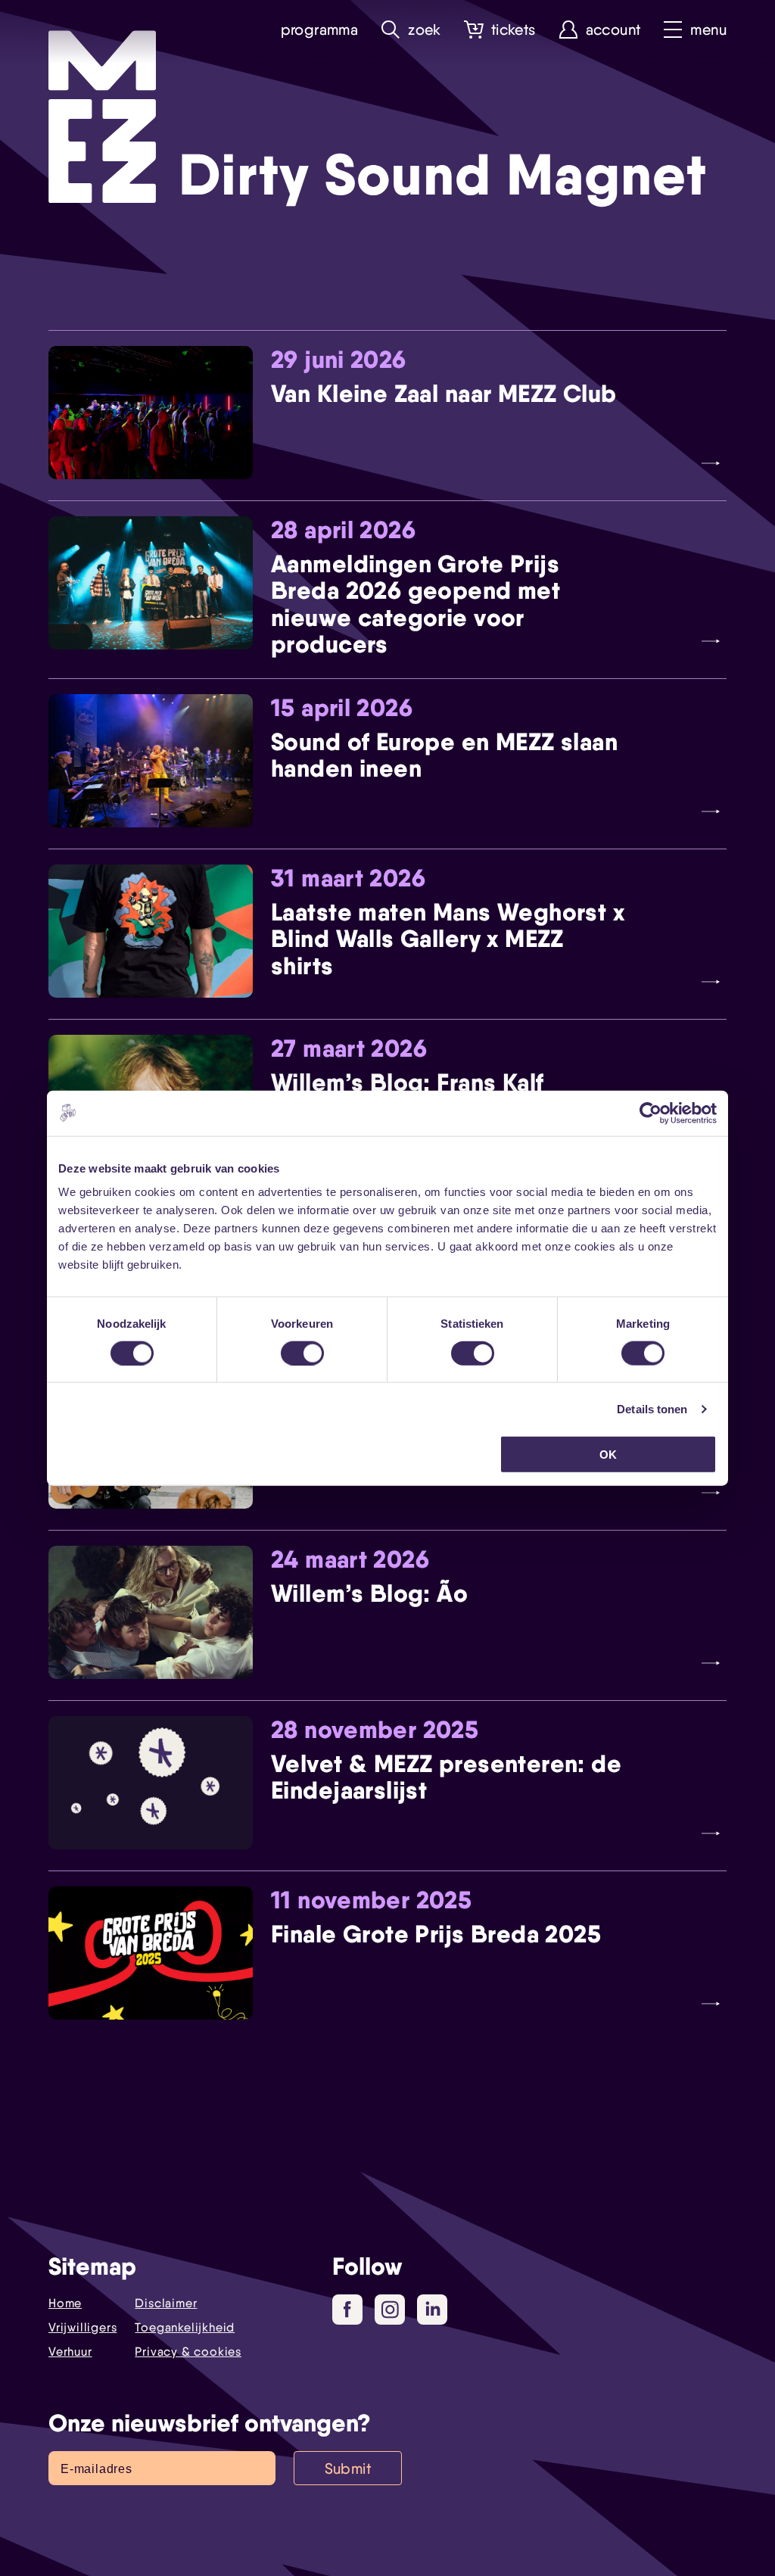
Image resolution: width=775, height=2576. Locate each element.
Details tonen (652, 1408)
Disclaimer (166, 2303)
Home (65, 2303)
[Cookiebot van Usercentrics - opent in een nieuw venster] (651, 1113)
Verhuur (70, 2352)
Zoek (425, 30)
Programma (320, 30)
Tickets (514, 30)
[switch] (302, 1353)
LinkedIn (432, 2310)
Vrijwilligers (82, 2327)
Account (613, 30)
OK (608, 1455)
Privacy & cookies (188, 2352)
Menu (708, 30)
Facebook (347, 2310)
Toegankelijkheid (185, 2327)
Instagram (390, 2310)
